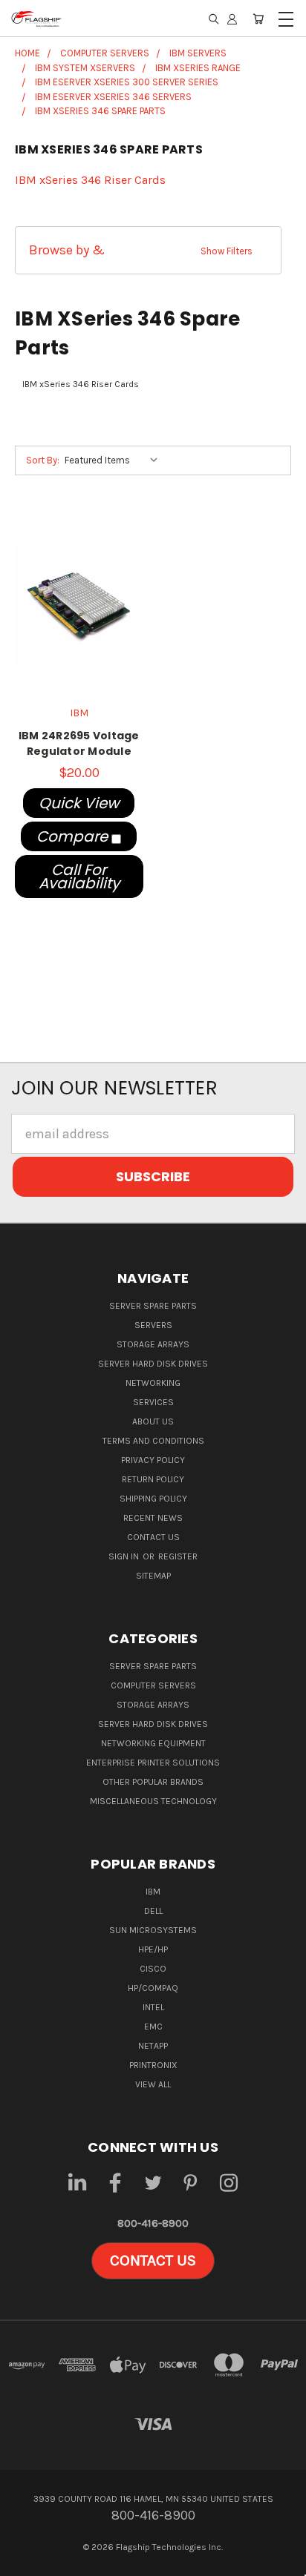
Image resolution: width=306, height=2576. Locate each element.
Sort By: (43, 460)
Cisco (153, 1969)
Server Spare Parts (153, 1306)
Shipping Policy (153, 1499)
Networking (153, 1383)
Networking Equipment (153, 1743)
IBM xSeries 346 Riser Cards (90, 180)
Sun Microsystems (153, 1930)
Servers (153, 1325)
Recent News (153, 1518)
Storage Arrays (153, 1344)
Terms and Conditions (153, 1441)
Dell (153, 1911)
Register (178, 1556)
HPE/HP (153, 1949)
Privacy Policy (153, 1460)
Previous (25, 2562)
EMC (153, 2027)
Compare (74, 836)
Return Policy (153, 1479)
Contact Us (153, 1537)
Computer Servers (153, 1685)
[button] (148, 250)
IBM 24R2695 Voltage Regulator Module (79, 743)
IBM (153, 1892)
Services (153, 1402)
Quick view (79, 803)
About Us (153, 1421)
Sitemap (153, 1576)
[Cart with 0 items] (258, 19)
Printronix (153, 2065)
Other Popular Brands (153, 1782)
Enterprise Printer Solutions (153, 1763)
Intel (153, 2007)
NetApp (153, 2046)
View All (153, 2084)
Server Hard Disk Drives (153, 1364)
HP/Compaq (153, 1988)
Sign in (125, 1556)
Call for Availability (79, 876)
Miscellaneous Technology (153, 1801)
